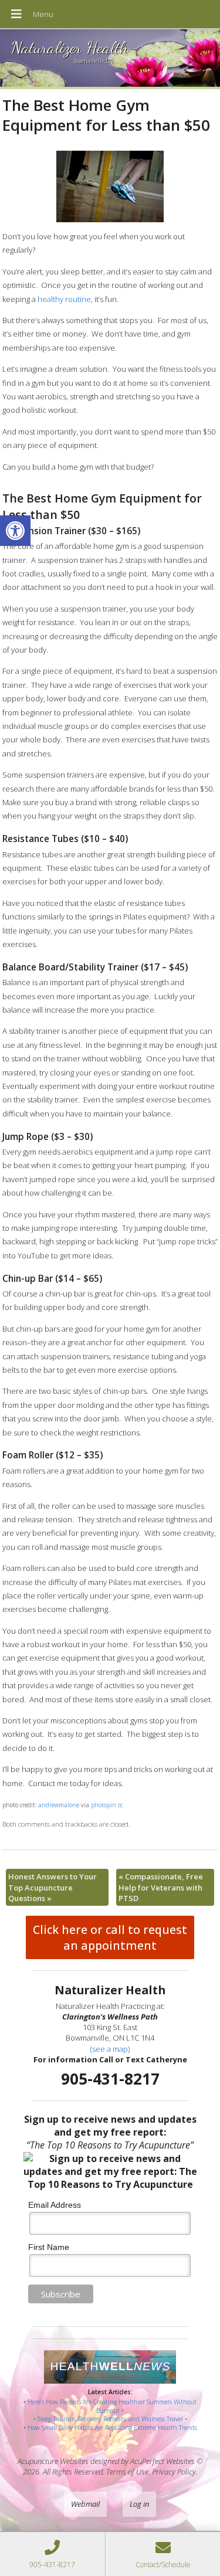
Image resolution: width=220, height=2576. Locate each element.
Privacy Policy (174, 2472)
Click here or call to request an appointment (110, 1937)
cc (120, 1805)
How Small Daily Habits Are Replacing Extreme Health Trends (112, 2428)
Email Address (55, 2205)
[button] (15, 531)
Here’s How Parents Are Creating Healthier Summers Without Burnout (112, 2406)
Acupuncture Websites (53, 2461)
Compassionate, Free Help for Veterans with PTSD (161, 1887)
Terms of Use (127, 2472)
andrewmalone (59, 1805)
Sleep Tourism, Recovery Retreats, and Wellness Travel (110, 2419)
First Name (49, 2247)
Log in (139, 2504)
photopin (104, 1805)
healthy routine (64, 299)
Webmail (85, 2504)
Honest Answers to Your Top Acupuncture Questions (53, 1887)
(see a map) (110, 2049)
